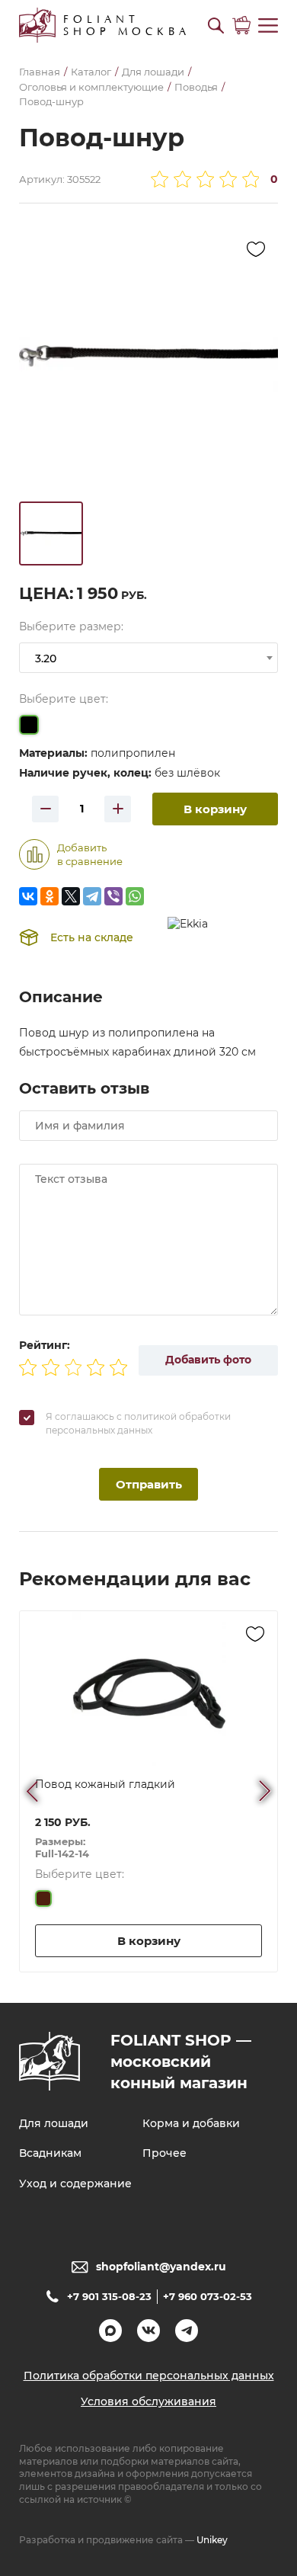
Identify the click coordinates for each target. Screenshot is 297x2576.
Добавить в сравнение (90, 854)
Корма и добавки (191, 2123)
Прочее (164, 2153)
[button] (216, 26)
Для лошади (54, 2123)
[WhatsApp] (135, 896)
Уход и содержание (75, 2184)
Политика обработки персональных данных (149, 2376)
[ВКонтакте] (28, 896)
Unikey (212, 2540)
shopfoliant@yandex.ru (161, 2267)
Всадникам (50, 2153)
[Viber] (113, 896)
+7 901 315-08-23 (109, 2296)
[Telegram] (92, 896)
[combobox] (148, 658)
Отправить (149, 1484)
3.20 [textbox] (46, 658)
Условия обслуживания (148, 2401)
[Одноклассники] (49, 896)
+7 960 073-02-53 (208, 2296)
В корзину (215, 809)
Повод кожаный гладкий (105, 1784)
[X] (71, 896)
